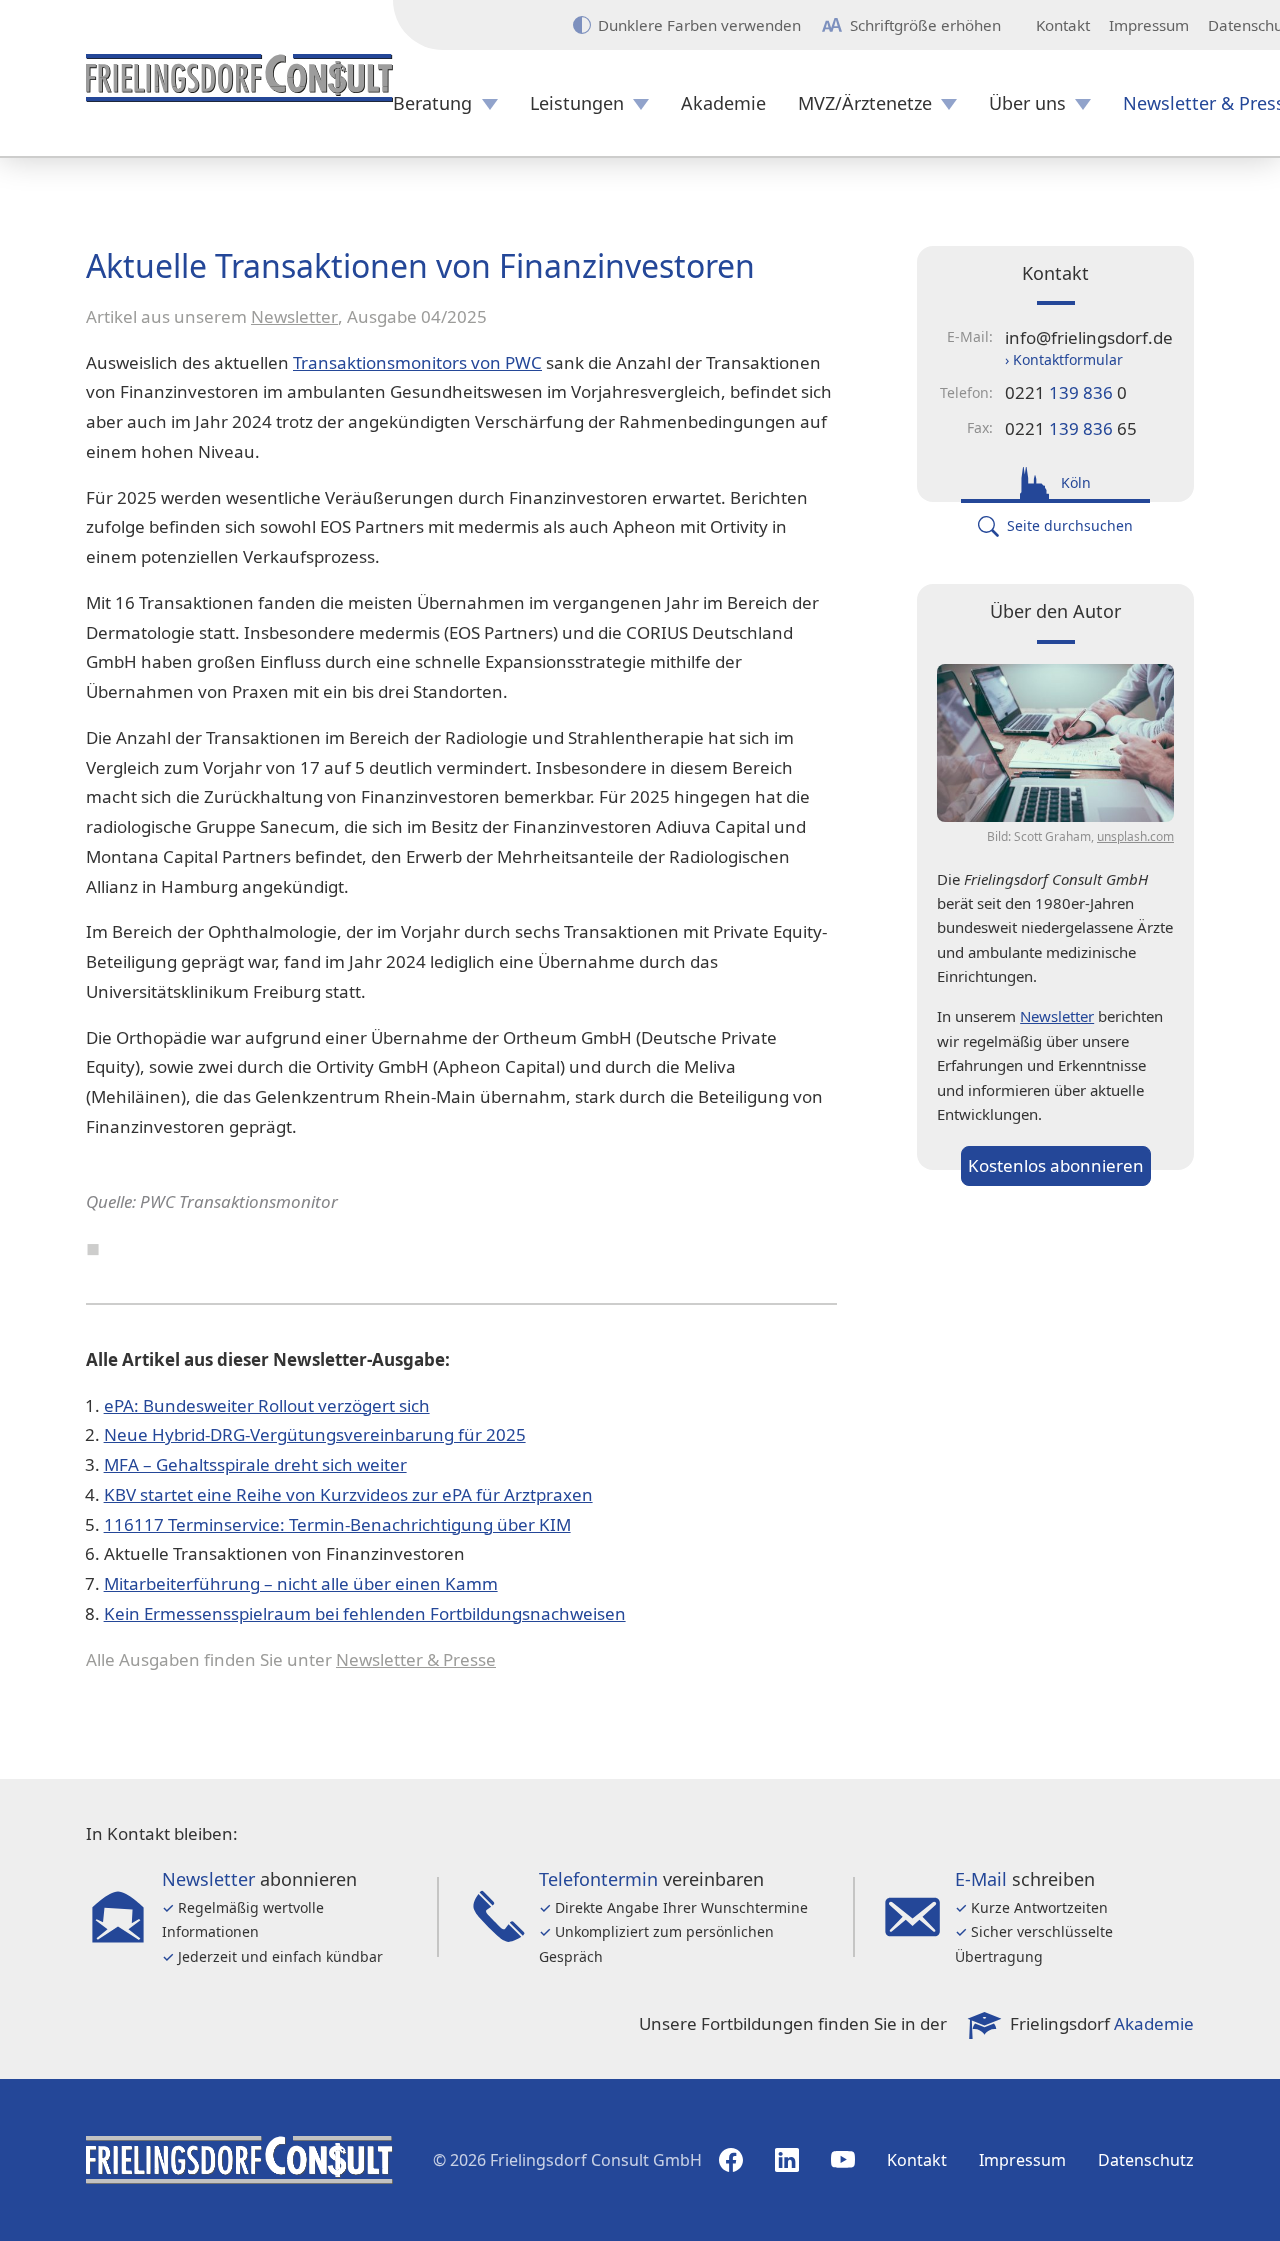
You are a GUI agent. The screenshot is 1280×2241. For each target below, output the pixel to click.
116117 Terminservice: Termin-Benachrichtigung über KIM (337, 1524)
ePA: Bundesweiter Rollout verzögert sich (267, 1405)
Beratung (432, 103)
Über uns (1027, 103)
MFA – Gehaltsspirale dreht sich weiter (255, 1464)
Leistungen (577, 103)
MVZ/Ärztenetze (865, 103)
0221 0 (1066, 392)
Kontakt (1063, 25)
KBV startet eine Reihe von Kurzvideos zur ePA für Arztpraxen (348, 1494)
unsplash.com (1135, 836)
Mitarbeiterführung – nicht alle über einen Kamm (301, 1583)
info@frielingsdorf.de (1089, 337)
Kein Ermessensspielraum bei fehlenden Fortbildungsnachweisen (365, 1613)
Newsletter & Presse (416, 1659)
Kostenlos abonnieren (1056, 1165)
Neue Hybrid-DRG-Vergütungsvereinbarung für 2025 (315, 1434)
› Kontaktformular (1064, 359)
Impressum (1149, 25)
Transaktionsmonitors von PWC (417, 362)
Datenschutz (1146, 2160)
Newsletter (294, 316)
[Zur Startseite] (239, 78)
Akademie (723, 103)
